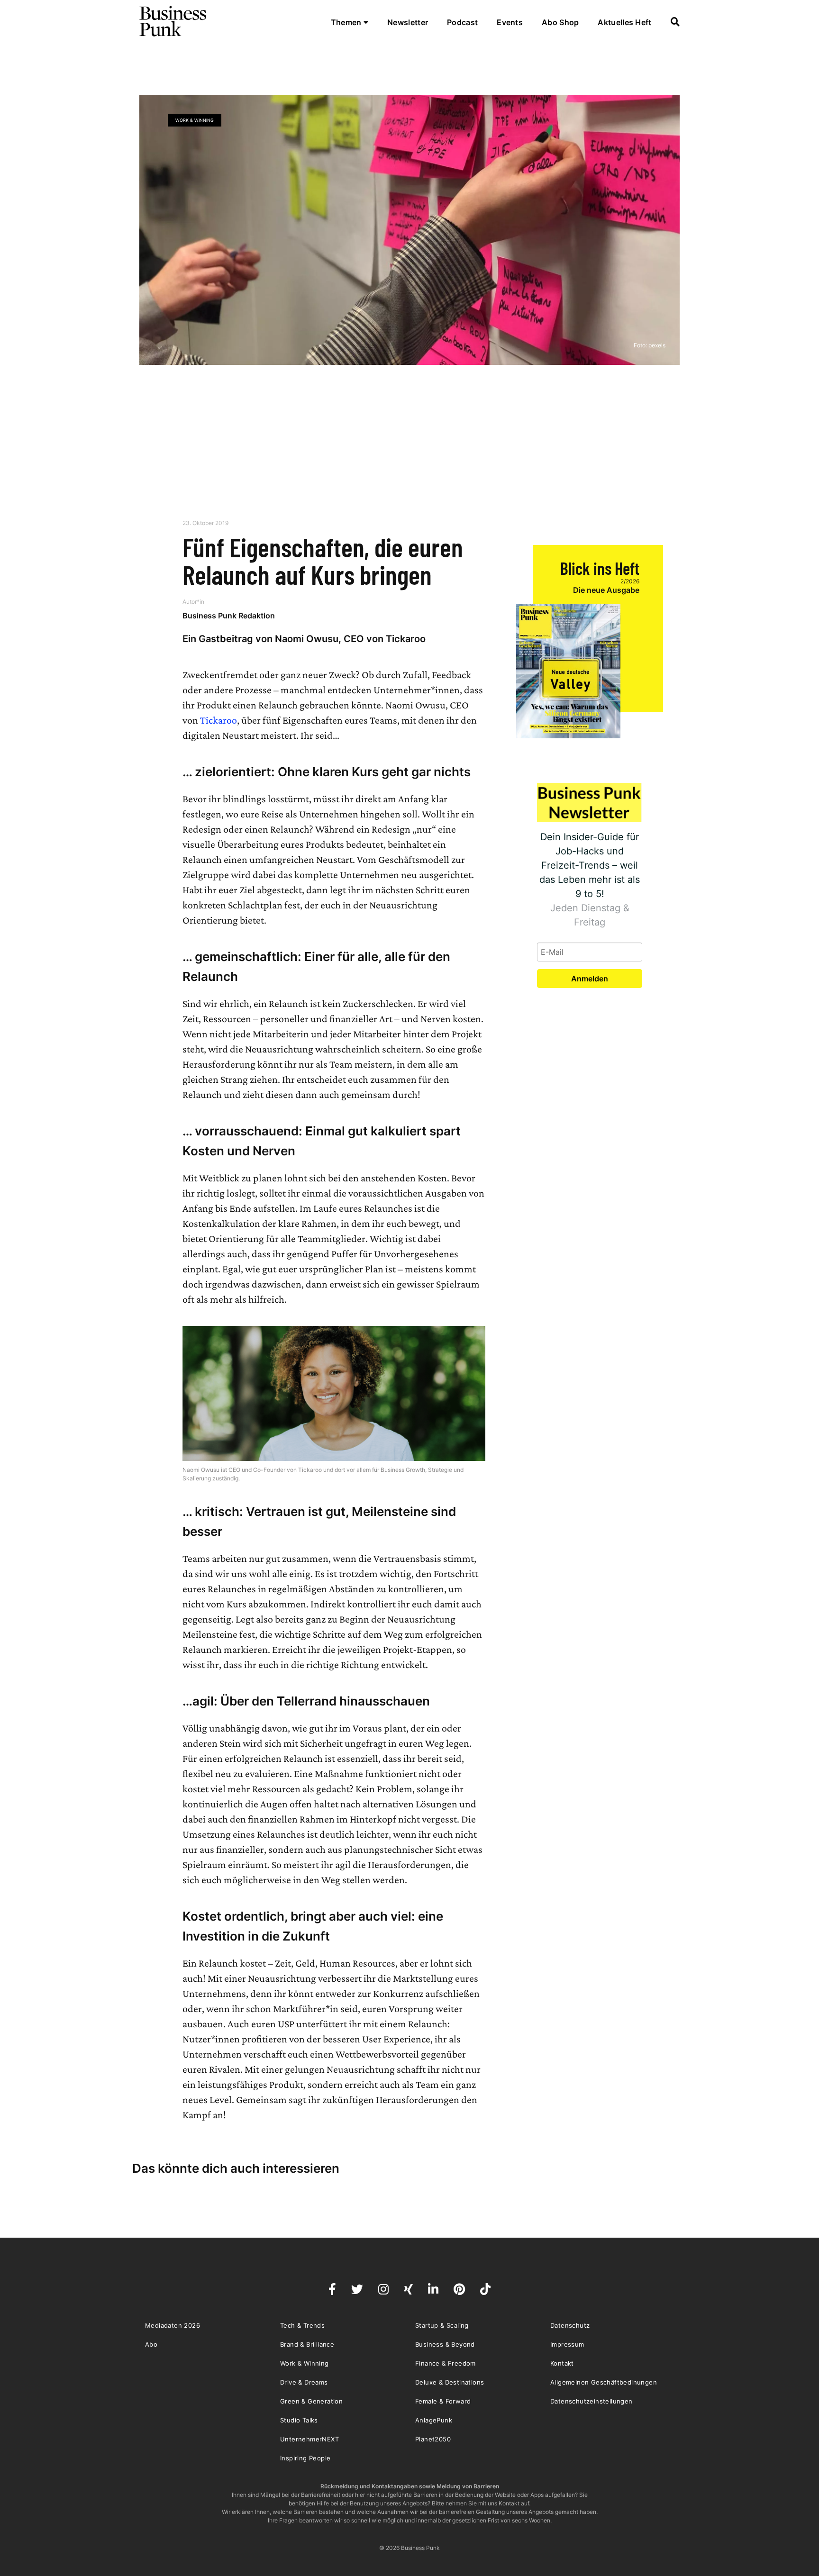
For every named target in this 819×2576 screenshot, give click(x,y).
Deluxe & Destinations (450, 2382)
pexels (657, 345)
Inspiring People (305, 2458)
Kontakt (562, 2363)
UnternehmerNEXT (309, 2439)
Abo (151, 2344)
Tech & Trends (302, 2325)
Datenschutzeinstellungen (591, 2401)
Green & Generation (311, 2401)
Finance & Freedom (446, 2363)
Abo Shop (560, 22)
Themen (347, 22)
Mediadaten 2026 (173, 2325)
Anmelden (590, 979)
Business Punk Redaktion (229, 616)
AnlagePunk (434, 2420)
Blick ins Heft (600, 568)
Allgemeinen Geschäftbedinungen (604, 2382)
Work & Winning (195, 120)
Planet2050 (433, 2439)
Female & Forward (443, 2401)
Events (510, 22)
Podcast (462, 22)
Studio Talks (299, 2420)
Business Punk (173, 21)
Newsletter (408, 22)
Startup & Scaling (442, 2325)
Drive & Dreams (304, 2382)
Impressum (567, 2344)
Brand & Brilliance (307, 2344)
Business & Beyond (445, 2344)
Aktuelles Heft (624, 22)
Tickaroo (218, 720)
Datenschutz (570, 2325)
